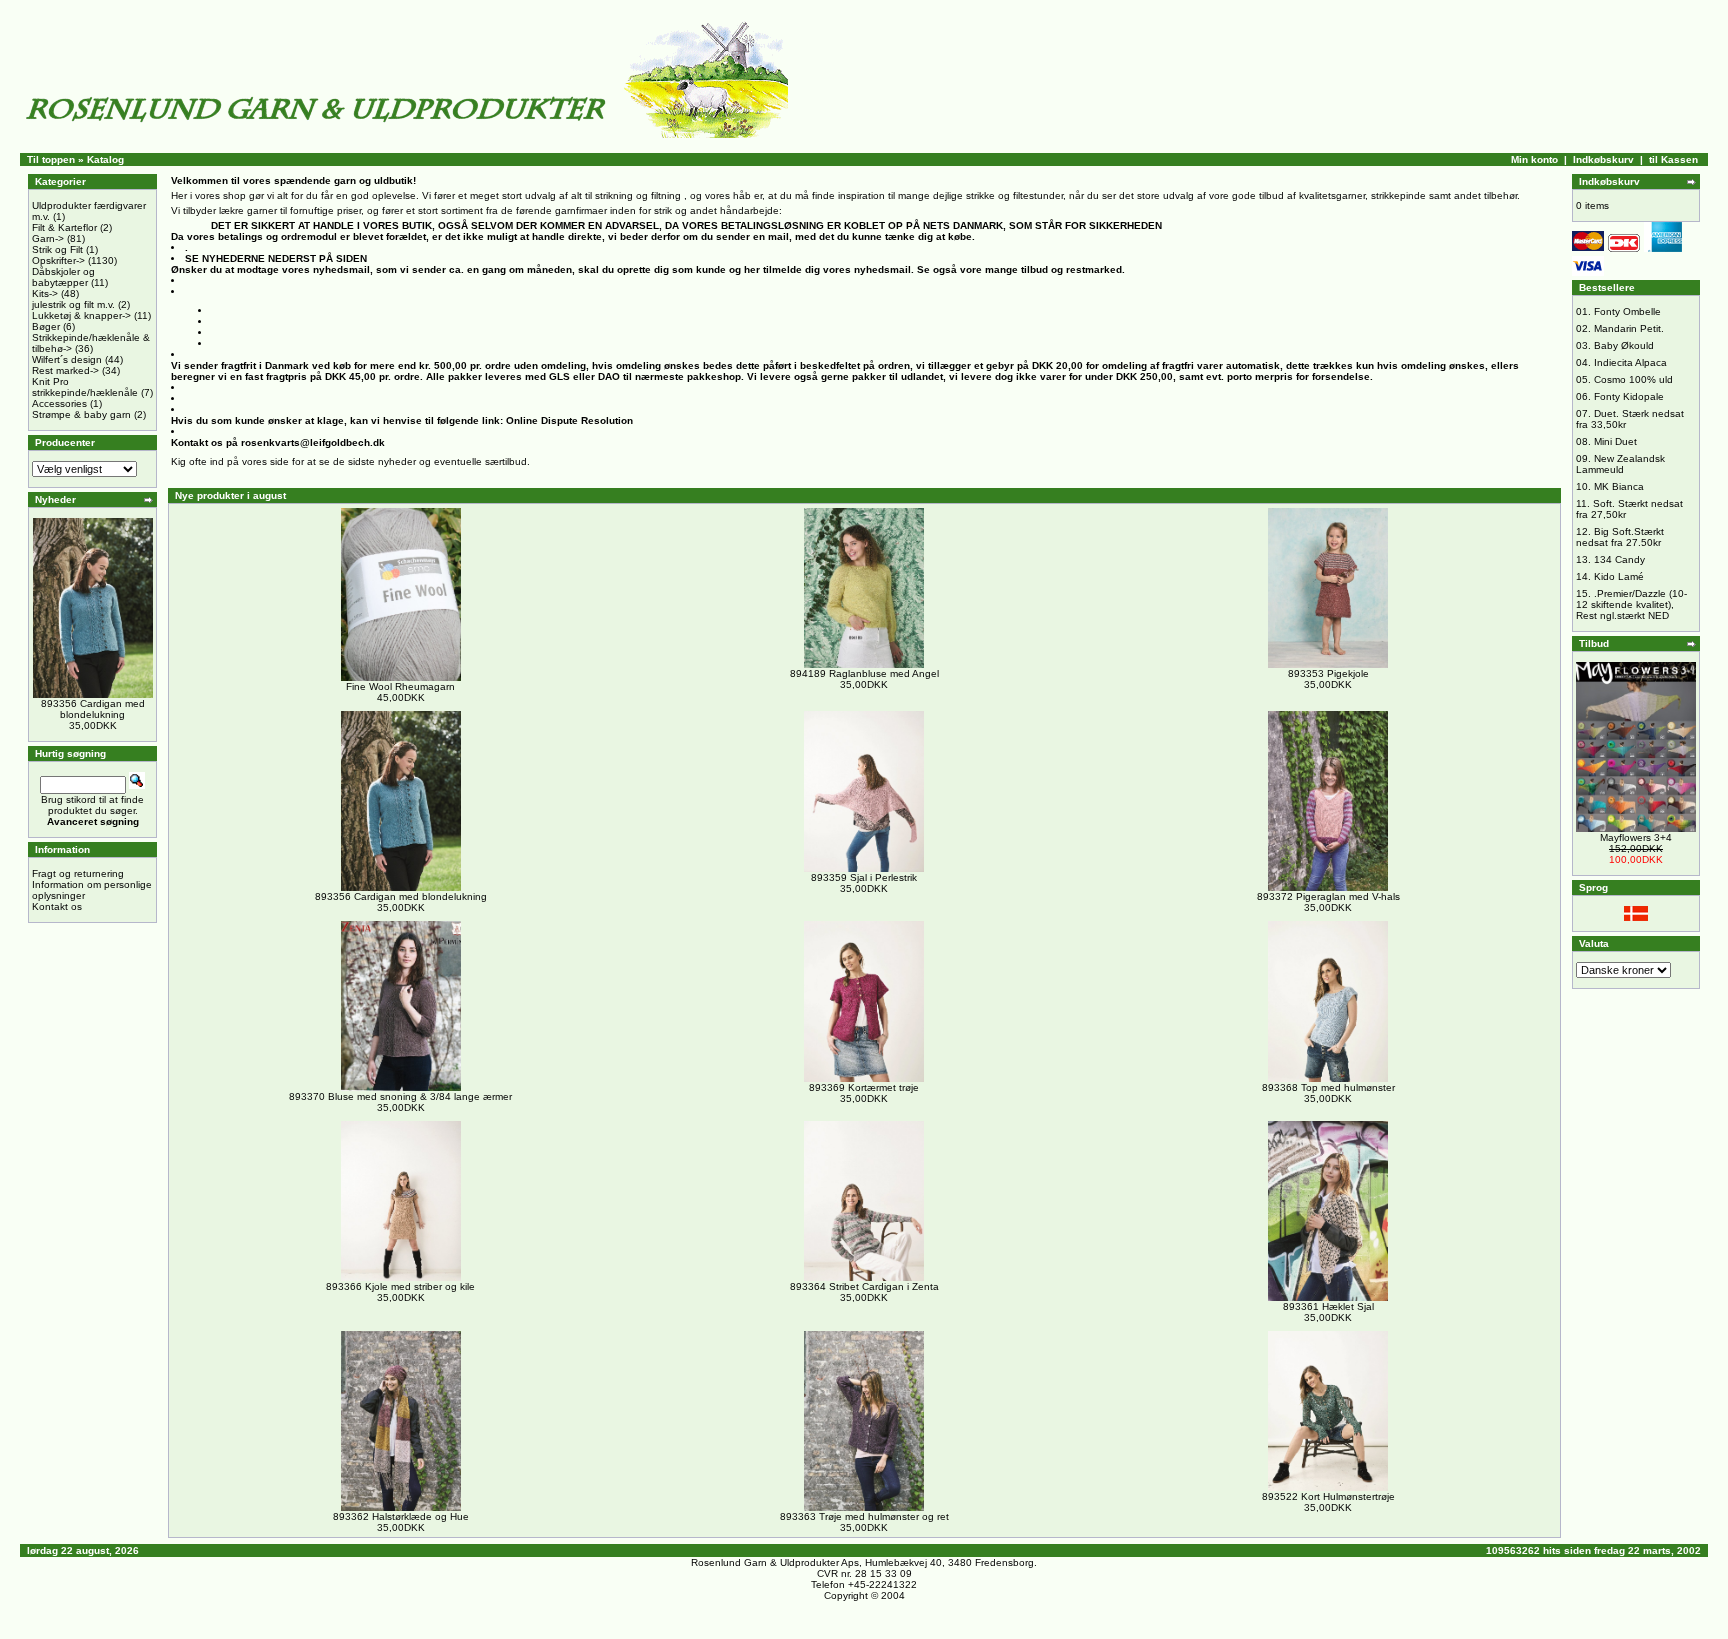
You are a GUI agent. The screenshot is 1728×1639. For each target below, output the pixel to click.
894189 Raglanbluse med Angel (864, 673)
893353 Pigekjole (1328, 673)
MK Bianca (1619, 486)
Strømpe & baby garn (81, 414)
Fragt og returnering (78, 873)
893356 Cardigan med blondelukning (93, 709)
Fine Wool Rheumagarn (400, 686)
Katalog (105, 159)
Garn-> (48, 238)
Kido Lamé (1619, 576)
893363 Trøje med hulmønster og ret (864, 1516)
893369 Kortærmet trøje (864, 1087)
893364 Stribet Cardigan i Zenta (864, 1286)
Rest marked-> (65, 370)
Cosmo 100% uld (1633, 379)
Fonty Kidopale (1629, 396)
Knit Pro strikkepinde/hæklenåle (85, 387)
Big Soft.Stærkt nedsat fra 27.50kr (1620, 537)
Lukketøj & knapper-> (81, 315)
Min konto (1534, 159)
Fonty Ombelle (1627, 311)
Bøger (46, 326)
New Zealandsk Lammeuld (1620, 464)
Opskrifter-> (58, 260)
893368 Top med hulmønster (1328, 1087)
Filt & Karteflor (64, 227)
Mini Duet (1615, 441)
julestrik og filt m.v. (73, 304)
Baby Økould (1624, 345)
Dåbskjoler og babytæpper (63, 277)
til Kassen (1673, 159)
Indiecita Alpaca (1630, 362)
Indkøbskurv (1603, 159)
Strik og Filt (57, 249)
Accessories (59, 403)
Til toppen (51, 159)
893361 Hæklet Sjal (1328, 1306)
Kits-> (45, 293)
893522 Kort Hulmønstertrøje (1328, 1496)
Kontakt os (57, 906)
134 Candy (1619, 559)
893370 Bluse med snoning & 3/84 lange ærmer (400, 1096)
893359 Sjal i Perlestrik (864, 877)
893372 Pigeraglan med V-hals (1328, 896)
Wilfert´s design (67, 359)
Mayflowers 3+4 (1636, 837)
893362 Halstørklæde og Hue (401, 1516)
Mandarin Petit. (1629, 328)
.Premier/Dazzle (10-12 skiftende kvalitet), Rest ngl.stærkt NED (1631, 604)
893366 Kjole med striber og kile (400, 1286)
